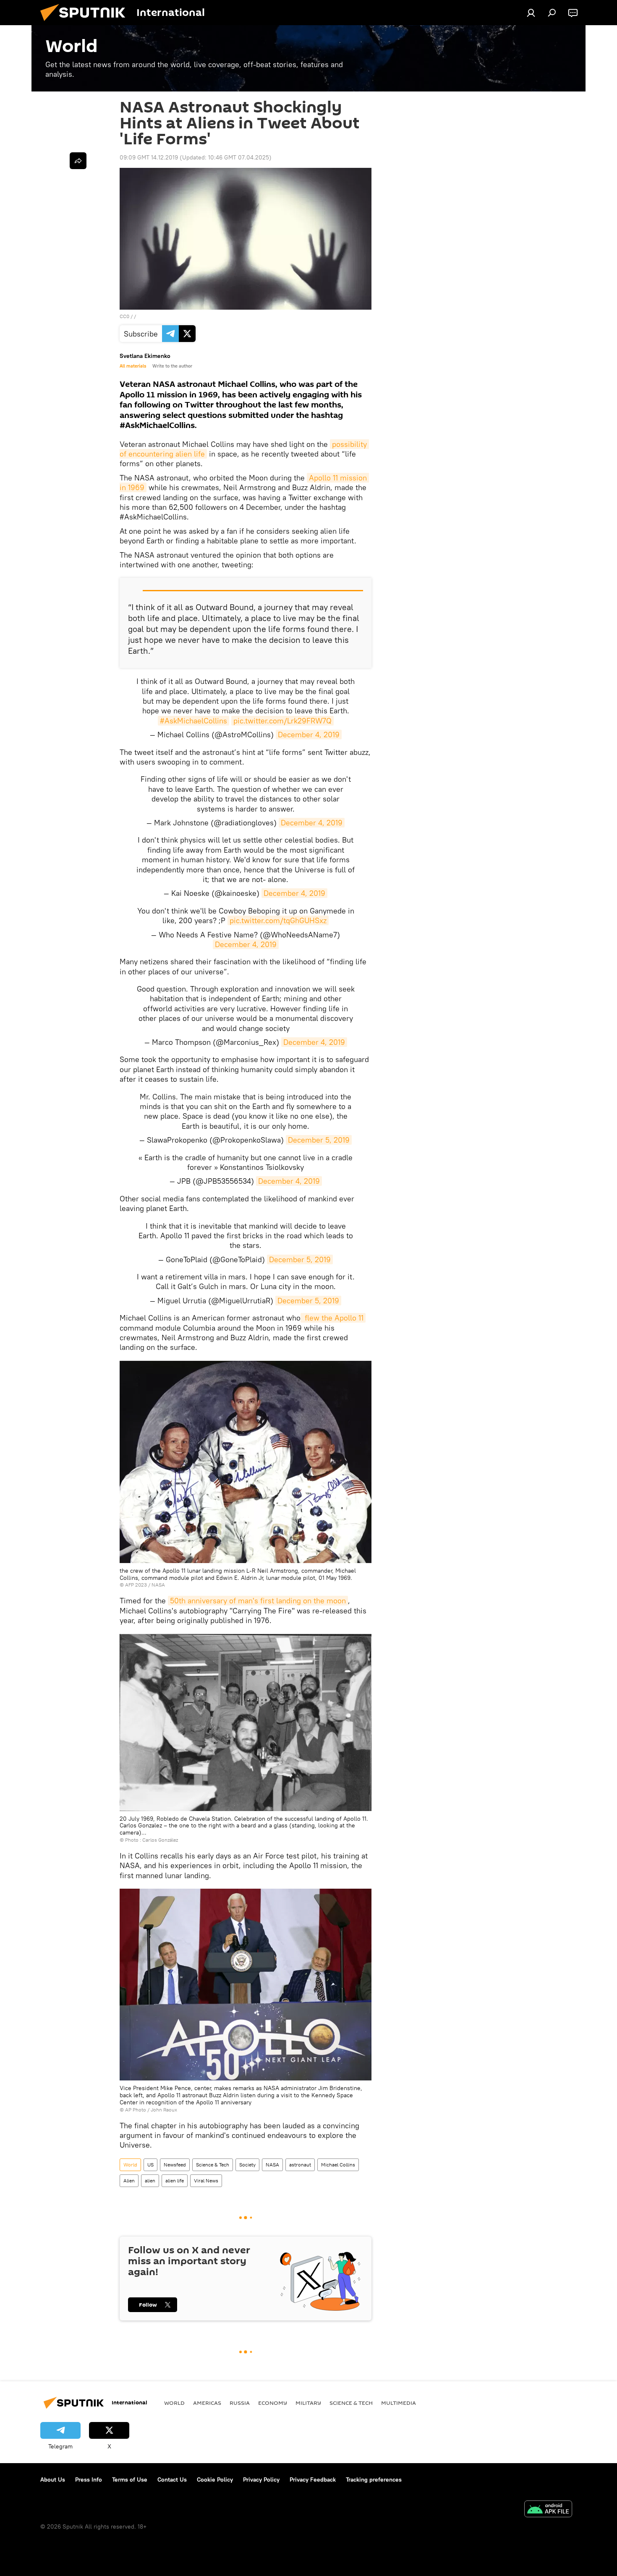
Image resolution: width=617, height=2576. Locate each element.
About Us (53, 2479)
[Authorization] (531, 13)
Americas (207, 2403)
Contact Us (172, 2479)
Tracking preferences (374, 2479)
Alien (129, 2181)
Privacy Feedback (313, 2479)
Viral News (206, 2181)
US (150, 2165)
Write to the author (172, 366)
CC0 (124, 316)
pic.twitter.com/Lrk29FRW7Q (282, 721)
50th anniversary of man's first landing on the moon (258, 1601)
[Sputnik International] (86, 23)
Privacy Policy (261, 2479)
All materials (133, 366)
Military (308, 2403)
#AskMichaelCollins (193, 721)
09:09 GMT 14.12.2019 (149, 157)
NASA (272, 2165)
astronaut (300, 2165)
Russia (240, 2403)
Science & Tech (213, 2165)
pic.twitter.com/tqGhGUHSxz (278, 920)
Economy (273, 2403)
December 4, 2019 (309, 735)
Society (247, 2165)
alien (150, 2181)
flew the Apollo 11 (333, 1318)
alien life (175, 2181)
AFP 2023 (136, 1585)
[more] (78, 161)
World (130, 2165)
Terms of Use (130, 2479)
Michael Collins (338, 2165)
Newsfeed (175, 2165)
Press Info (89, 2479)
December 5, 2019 (319, 1140)
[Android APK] (548, 2510)
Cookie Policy (215, 2479)
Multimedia (399, 2403)
